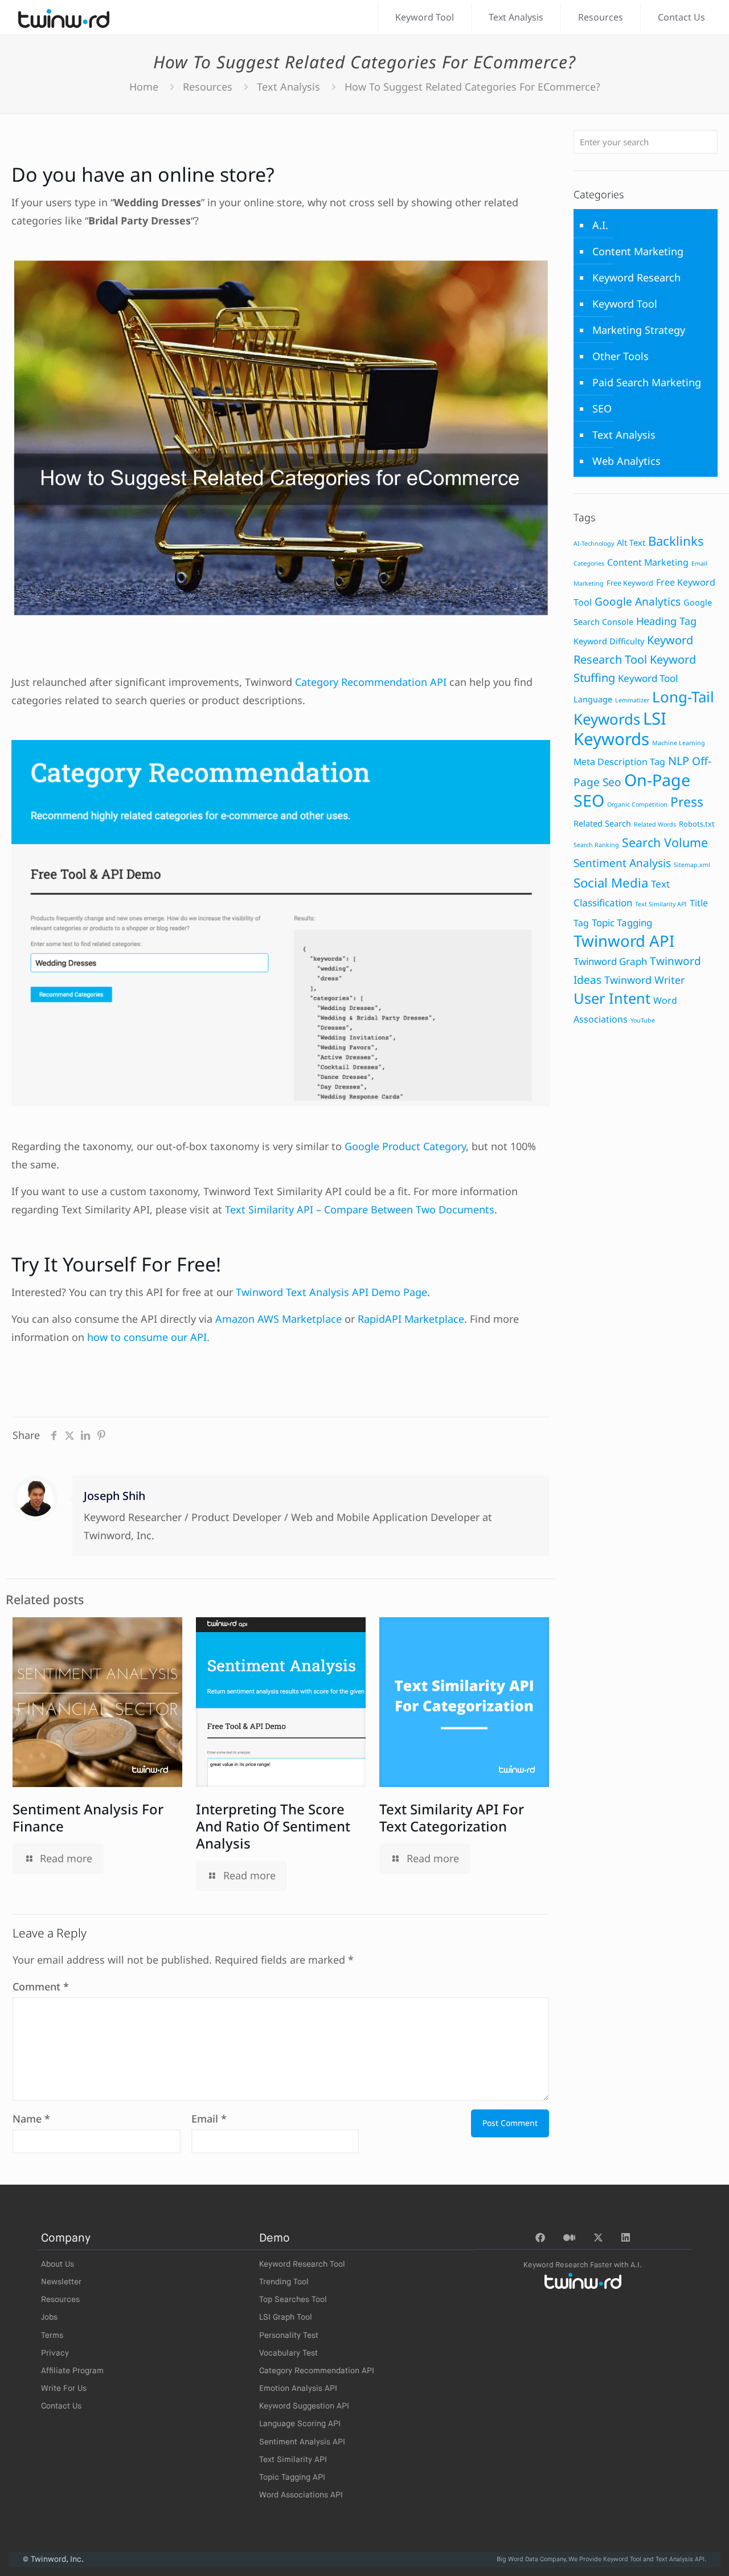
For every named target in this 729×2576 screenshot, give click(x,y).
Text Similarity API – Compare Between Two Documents (360, 1209)
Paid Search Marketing (647, 382)
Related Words (655, 824)
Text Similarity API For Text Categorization (452, 1817)
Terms (52, 2336)
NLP (679, 761)
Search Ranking (596, 845)
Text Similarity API (661, 904)
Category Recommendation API (371, 682)
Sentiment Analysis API (302, 2442)
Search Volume (665, 842)
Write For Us (64, 2389)
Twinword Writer (644, 980)
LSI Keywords (620, 729)
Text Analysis (288, 87)
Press (687, 802)
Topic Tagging (622, 923)
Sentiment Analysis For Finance (88, 1817)
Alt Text (631, 543)
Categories (589, 563)
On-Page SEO (632, 790)
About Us (58, 2264)
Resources (208, 87)
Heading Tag (666, 621)
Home (144, 87)
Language (593, 699)
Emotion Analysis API (298, 2389)
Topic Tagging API (292, 2477)
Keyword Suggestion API (304, 2406)
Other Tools (621, 356)
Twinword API (624, 941)
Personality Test (289, 2336)
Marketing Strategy (639, 330)
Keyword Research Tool (302, 2264)
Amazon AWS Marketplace (279, 1319)
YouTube (643, 1020)
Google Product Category (405, 1146)
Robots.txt (697, 824)
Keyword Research (636, 277)
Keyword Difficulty (609, 641)
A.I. (600, 225)
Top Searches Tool (293, 2300)
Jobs (49, 2317)
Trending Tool (284, 2282)
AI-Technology (594, 543)
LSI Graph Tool (286, 2317)
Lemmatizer (632, 700)
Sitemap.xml (692, 865)
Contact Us (61, 2406)
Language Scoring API (300, 2424)
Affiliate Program (72, 2371)
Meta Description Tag (619, 762)
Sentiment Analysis (622, 863)
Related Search (602, 823)
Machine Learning (679, 743)
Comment (41, 1986)
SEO (602, 408)
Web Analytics (626, 461)
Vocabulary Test (288, 2353)
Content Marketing (638, 251)
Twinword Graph (610, 961)
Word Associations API (301, 2495)
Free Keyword (630, 583)
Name (31, 2119)
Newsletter (61, 2282)
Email (209, 2119)
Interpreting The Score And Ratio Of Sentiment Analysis (273, 1826)
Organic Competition (637, 804)
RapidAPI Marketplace (411, 1319)
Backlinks (676, 541)
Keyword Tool (625, 304)
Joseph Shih (114, 1496)
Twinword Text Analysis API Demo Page (331, 1292)
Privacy (55, 2353)
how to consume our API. (148, 1337)
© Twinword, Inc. (53, 2559)
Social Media (611, 883)
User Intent (612, 998)
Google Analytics (638, 602)
